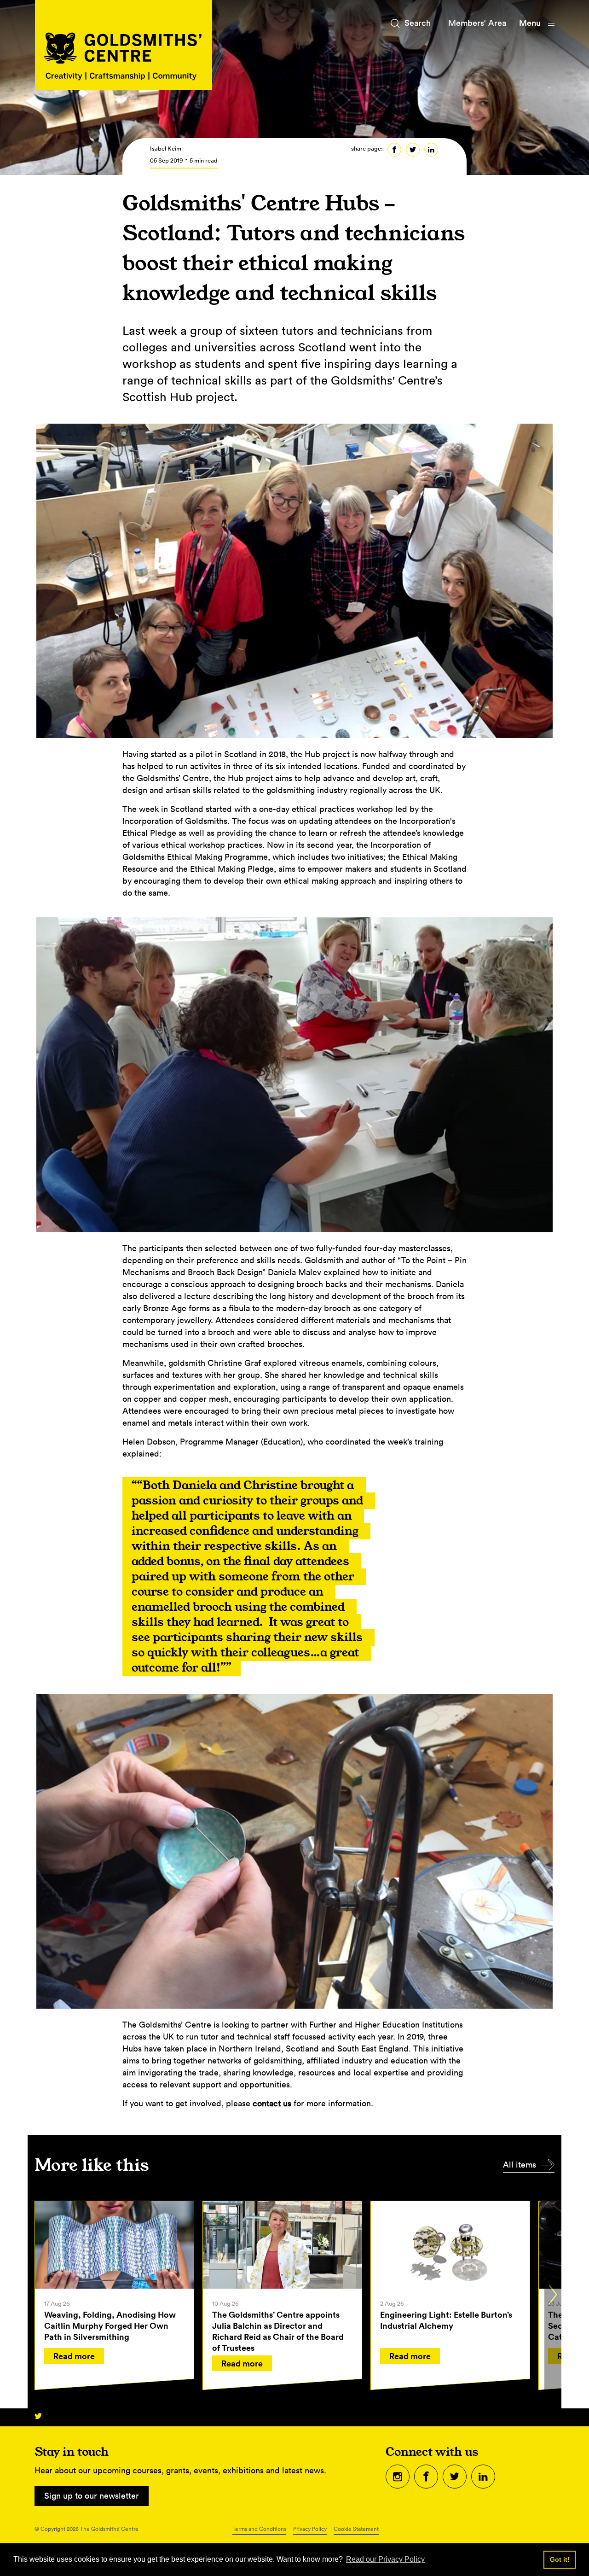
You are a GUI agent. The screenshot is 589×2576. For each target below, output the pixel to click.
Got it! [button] (560, 2559)
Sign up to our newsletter (92, 2496)
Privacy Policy (310, 2529)
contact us (272, 2103)
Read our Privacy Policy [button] (385, 2559)
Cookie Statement (356, 2529)
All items (520, 2165)
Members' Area (477, 23)
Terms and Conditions (259, 2529)
